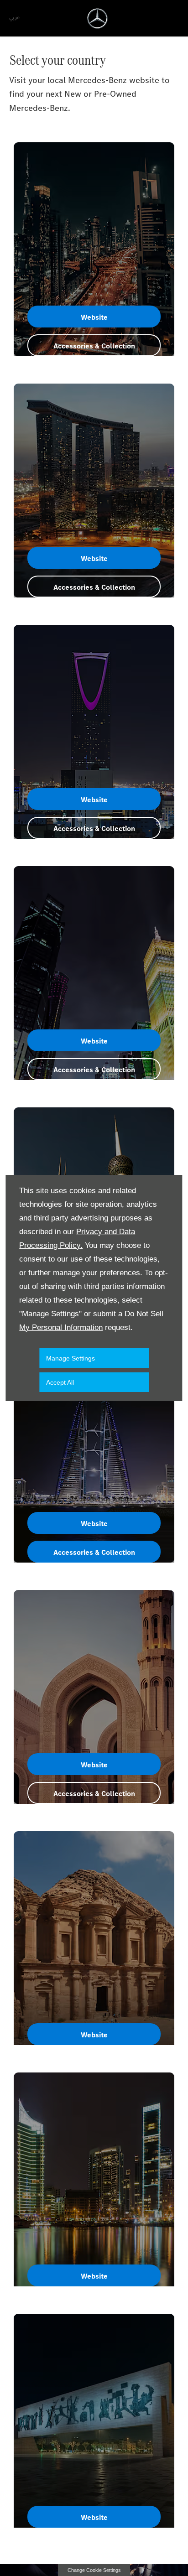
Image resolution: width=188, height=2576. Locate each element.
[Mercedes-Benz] (97, 18)
